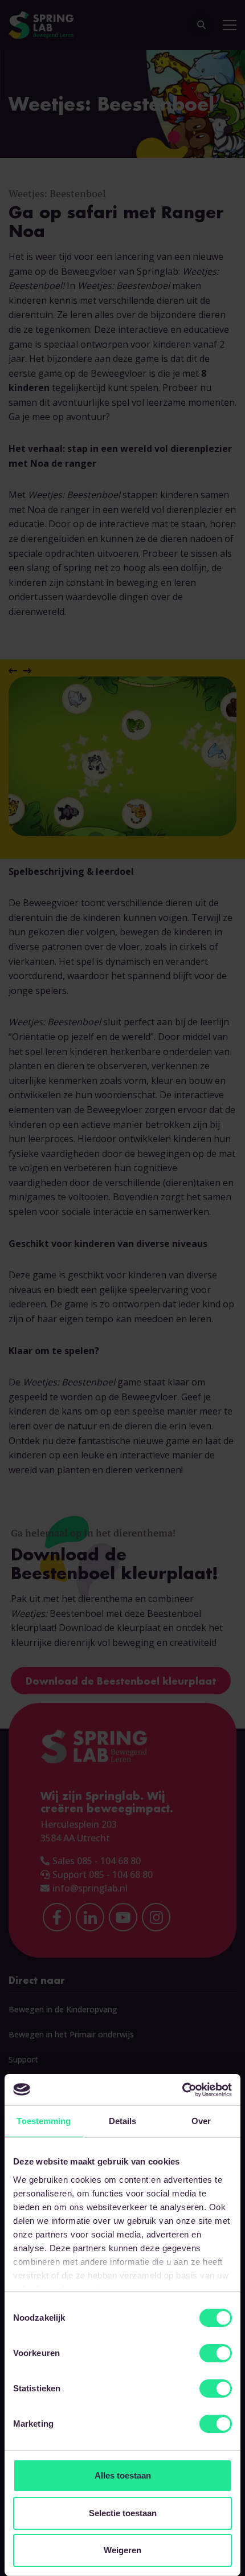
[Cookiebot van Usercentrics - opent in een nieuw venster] (182, 2090)
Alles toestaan (123, 2475)
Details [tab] (123, 2121)
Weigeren (122, 2550)
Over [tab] (201, 2121)
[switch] (216, 2353)
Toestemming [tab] (44, 2121)
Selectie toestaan (123, 2513)
